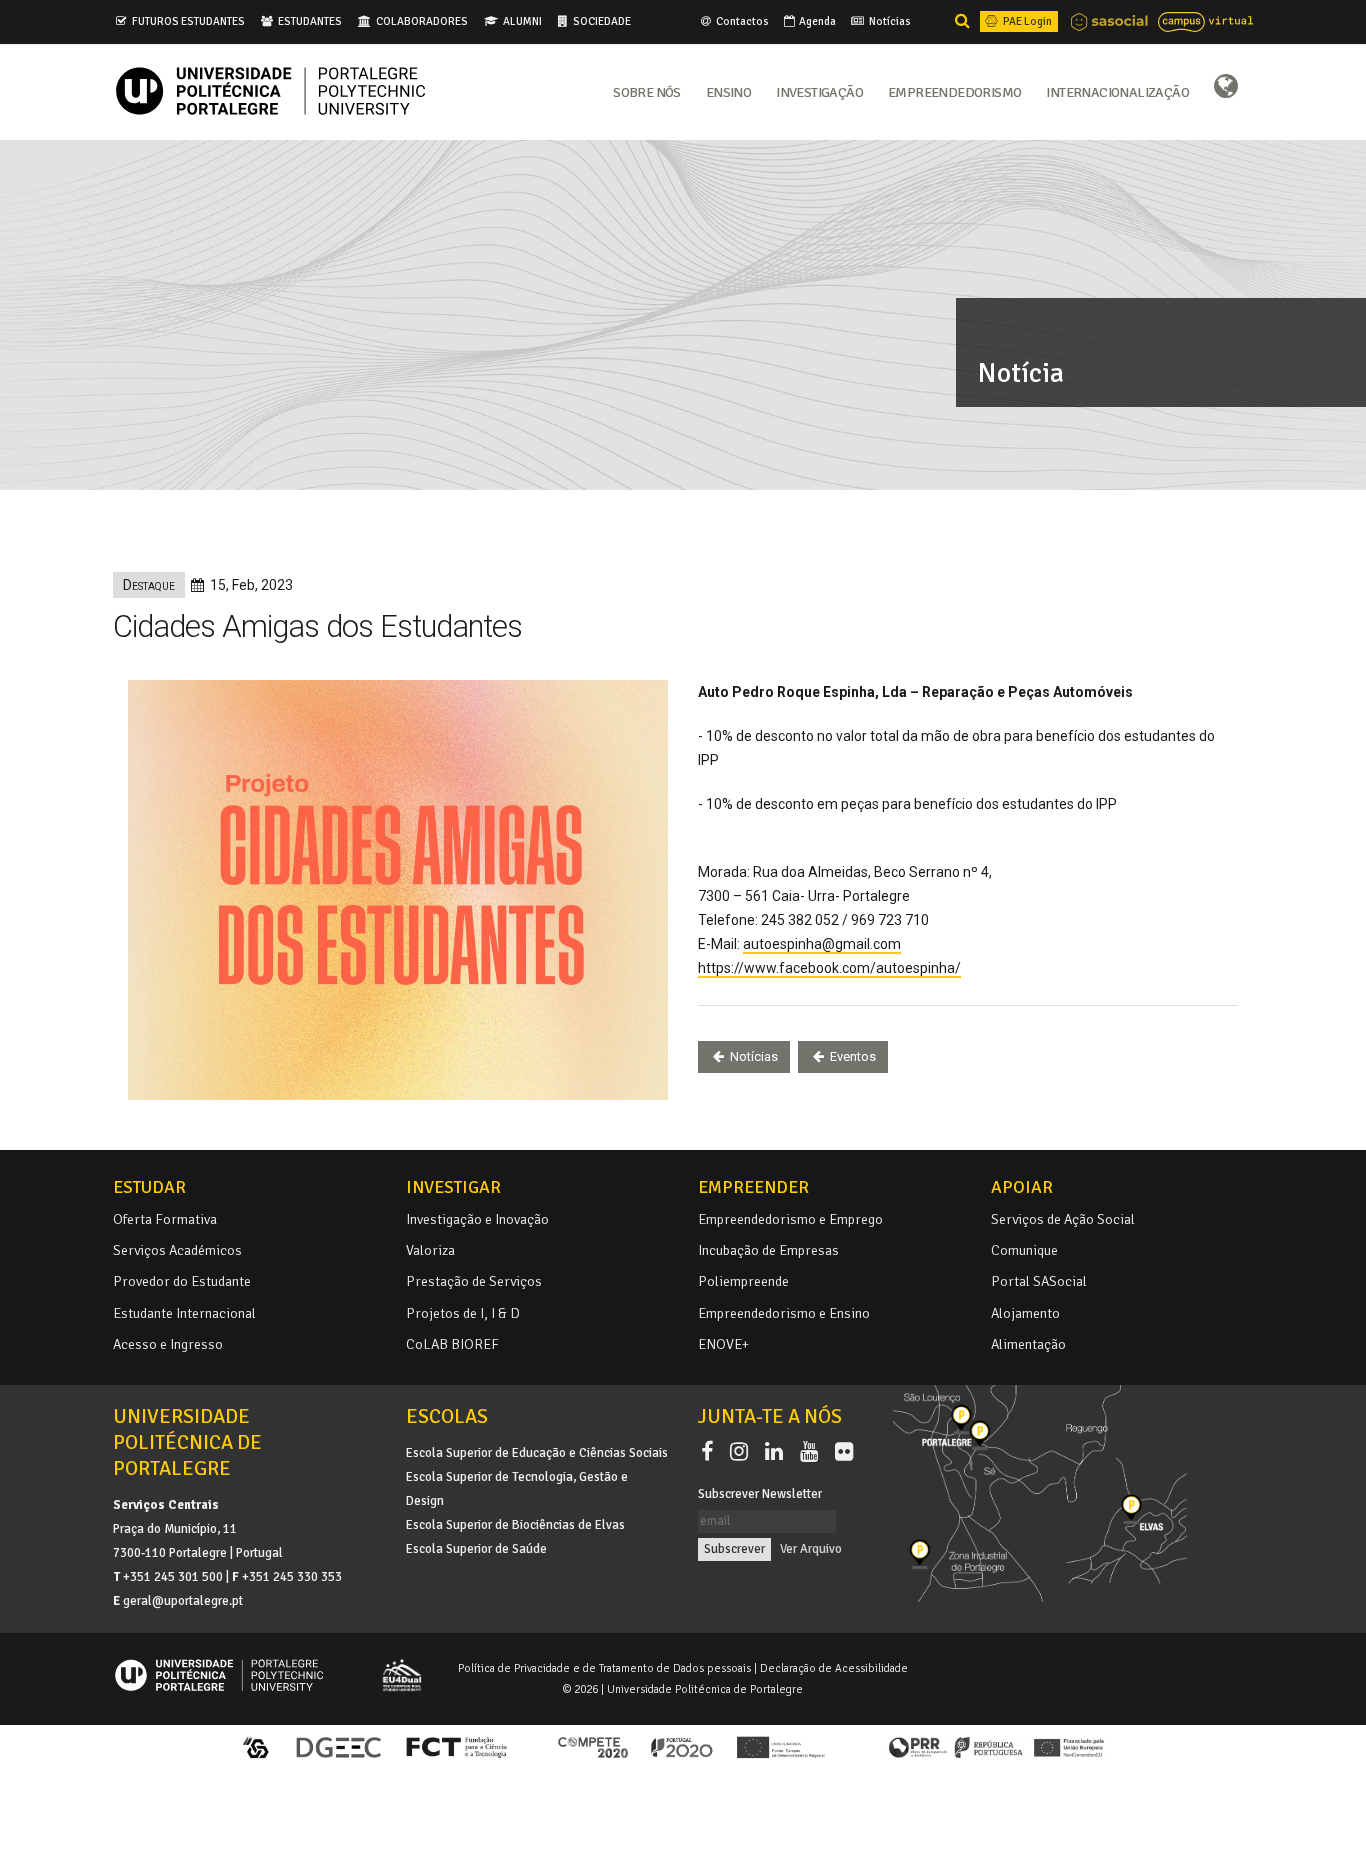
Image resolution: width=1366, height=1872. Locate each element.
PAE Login (1026, 21)
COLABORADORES (422, 21)
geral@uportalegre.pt (183, 1601)
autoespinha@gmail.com (822, 944)
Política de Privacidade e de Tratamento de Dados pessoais (604, 1668)
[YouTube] (813, 1452)
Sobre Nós (647, 91)
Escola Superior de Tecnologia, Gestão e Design (517, 1489)
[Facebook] (711, 1452)
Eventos (851, 1056)
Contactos (741, 21)
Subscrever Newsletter (760, 1494)
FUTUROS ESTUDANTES (188, 21)
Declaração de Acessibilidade (834, 1668)
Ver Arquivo (811, 1549)
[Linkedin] (778, 1452)
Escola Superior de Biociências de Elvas (515, 1525)
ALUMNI (522, 21)
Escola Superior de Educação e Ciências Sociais (537, 1453)
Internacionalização (1117, 91)
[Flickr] (844, 1452)
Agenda (816, 21)
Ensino (728, 91)
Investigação (819, 91)
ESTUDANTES (310, 21)
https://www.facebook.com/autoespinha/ (829, 968)
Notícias (889, 21)
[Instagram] (743, 1452)
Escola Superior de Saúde (476, 1549)
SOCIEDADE (602, 21)
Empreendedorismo (954, 91)
